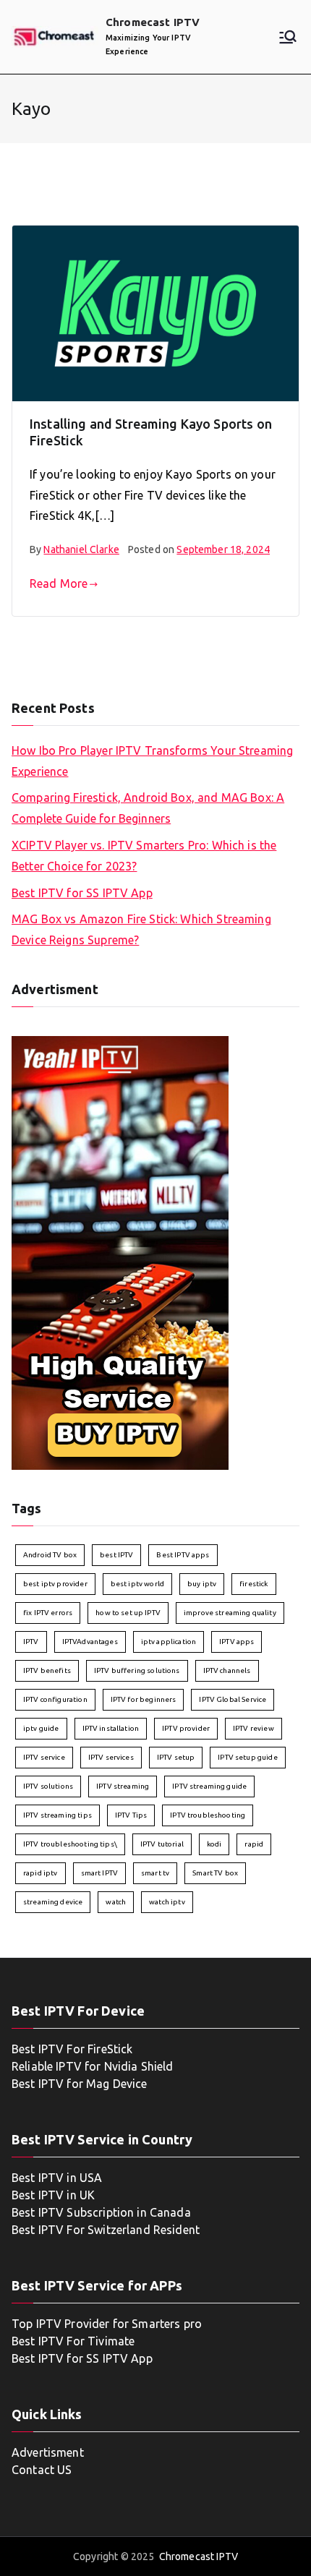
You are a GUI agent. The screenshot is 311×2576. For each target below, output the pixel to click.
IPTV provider (186, 1728)
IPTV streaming (123, 1786)
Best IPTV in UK (53, 2195)
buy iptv (202, 1584)
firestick (254, 1584)
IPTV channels (227, 1670)
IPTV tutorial (162, 1844)
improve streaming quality (230, 1613)
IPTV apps (237, 1642)
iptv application (169, 1642)
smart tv (155, 1873)
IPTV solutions (48, 1786)
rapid (254, 1844)
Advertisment (48, 2452)
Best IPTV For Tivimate (74, 2341)
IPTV (31, 1642)
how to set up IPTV (128, 1613)
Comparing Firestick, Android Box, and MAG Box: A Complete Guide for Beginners (148, 808)
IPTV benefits (47, 1670)
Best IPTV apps (183, 1555)
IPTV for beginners (144, 1699)
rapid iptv (41, 1873)
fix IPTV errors (48, 1613)
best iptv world (137, 1584)
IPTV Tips (131, 1815)
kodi (214, 1844)
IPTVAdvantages (90, 1642)
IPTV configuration (55, 1699)
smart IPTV (100, 1873)
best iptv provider (55, 1584)
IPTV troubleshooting (208, 1815)
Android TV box (50, 1555)
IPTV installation (111, 1728)
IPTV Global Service (233, 1699)
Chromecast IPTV (153, 22)
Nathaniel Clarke (81, 549)
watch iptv (167, 1902)
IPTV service (44, 1757)
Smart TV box (215, 1873)
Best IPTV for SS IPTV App (82, 893)
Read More (59, 583)
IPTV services (111, 1757)
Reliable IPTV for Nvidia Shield (93, 2066)
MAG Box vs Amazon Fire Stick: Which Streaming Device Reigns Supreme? (141, 929)
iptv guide (41, 1728)
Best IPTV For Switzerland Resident (106, 2230)
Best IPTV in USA (57, 2178)
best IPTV (116, 1555)
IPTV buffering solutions (137, 1670)
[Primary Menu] (288, 37)
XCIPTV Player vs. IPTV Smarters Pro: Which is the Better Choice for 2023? (144, 856)
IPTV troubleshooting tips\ (70, 1844)
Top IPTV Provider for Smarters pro (107, 2324)
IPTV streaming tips (57, 1815)
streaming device (53, 1902)
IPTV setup (176, 1757)
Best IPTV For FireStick (72, 2049)
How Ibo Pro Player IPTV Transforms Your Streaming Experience (152, 761)
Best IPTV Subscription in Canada (101, 2212)
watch (116, 1902)
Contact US (42, 2470)
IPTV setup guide (247, 1757)
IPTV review (254, 1728)
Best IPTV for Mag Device (80, 2084)
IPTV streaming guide (209, 1786)
